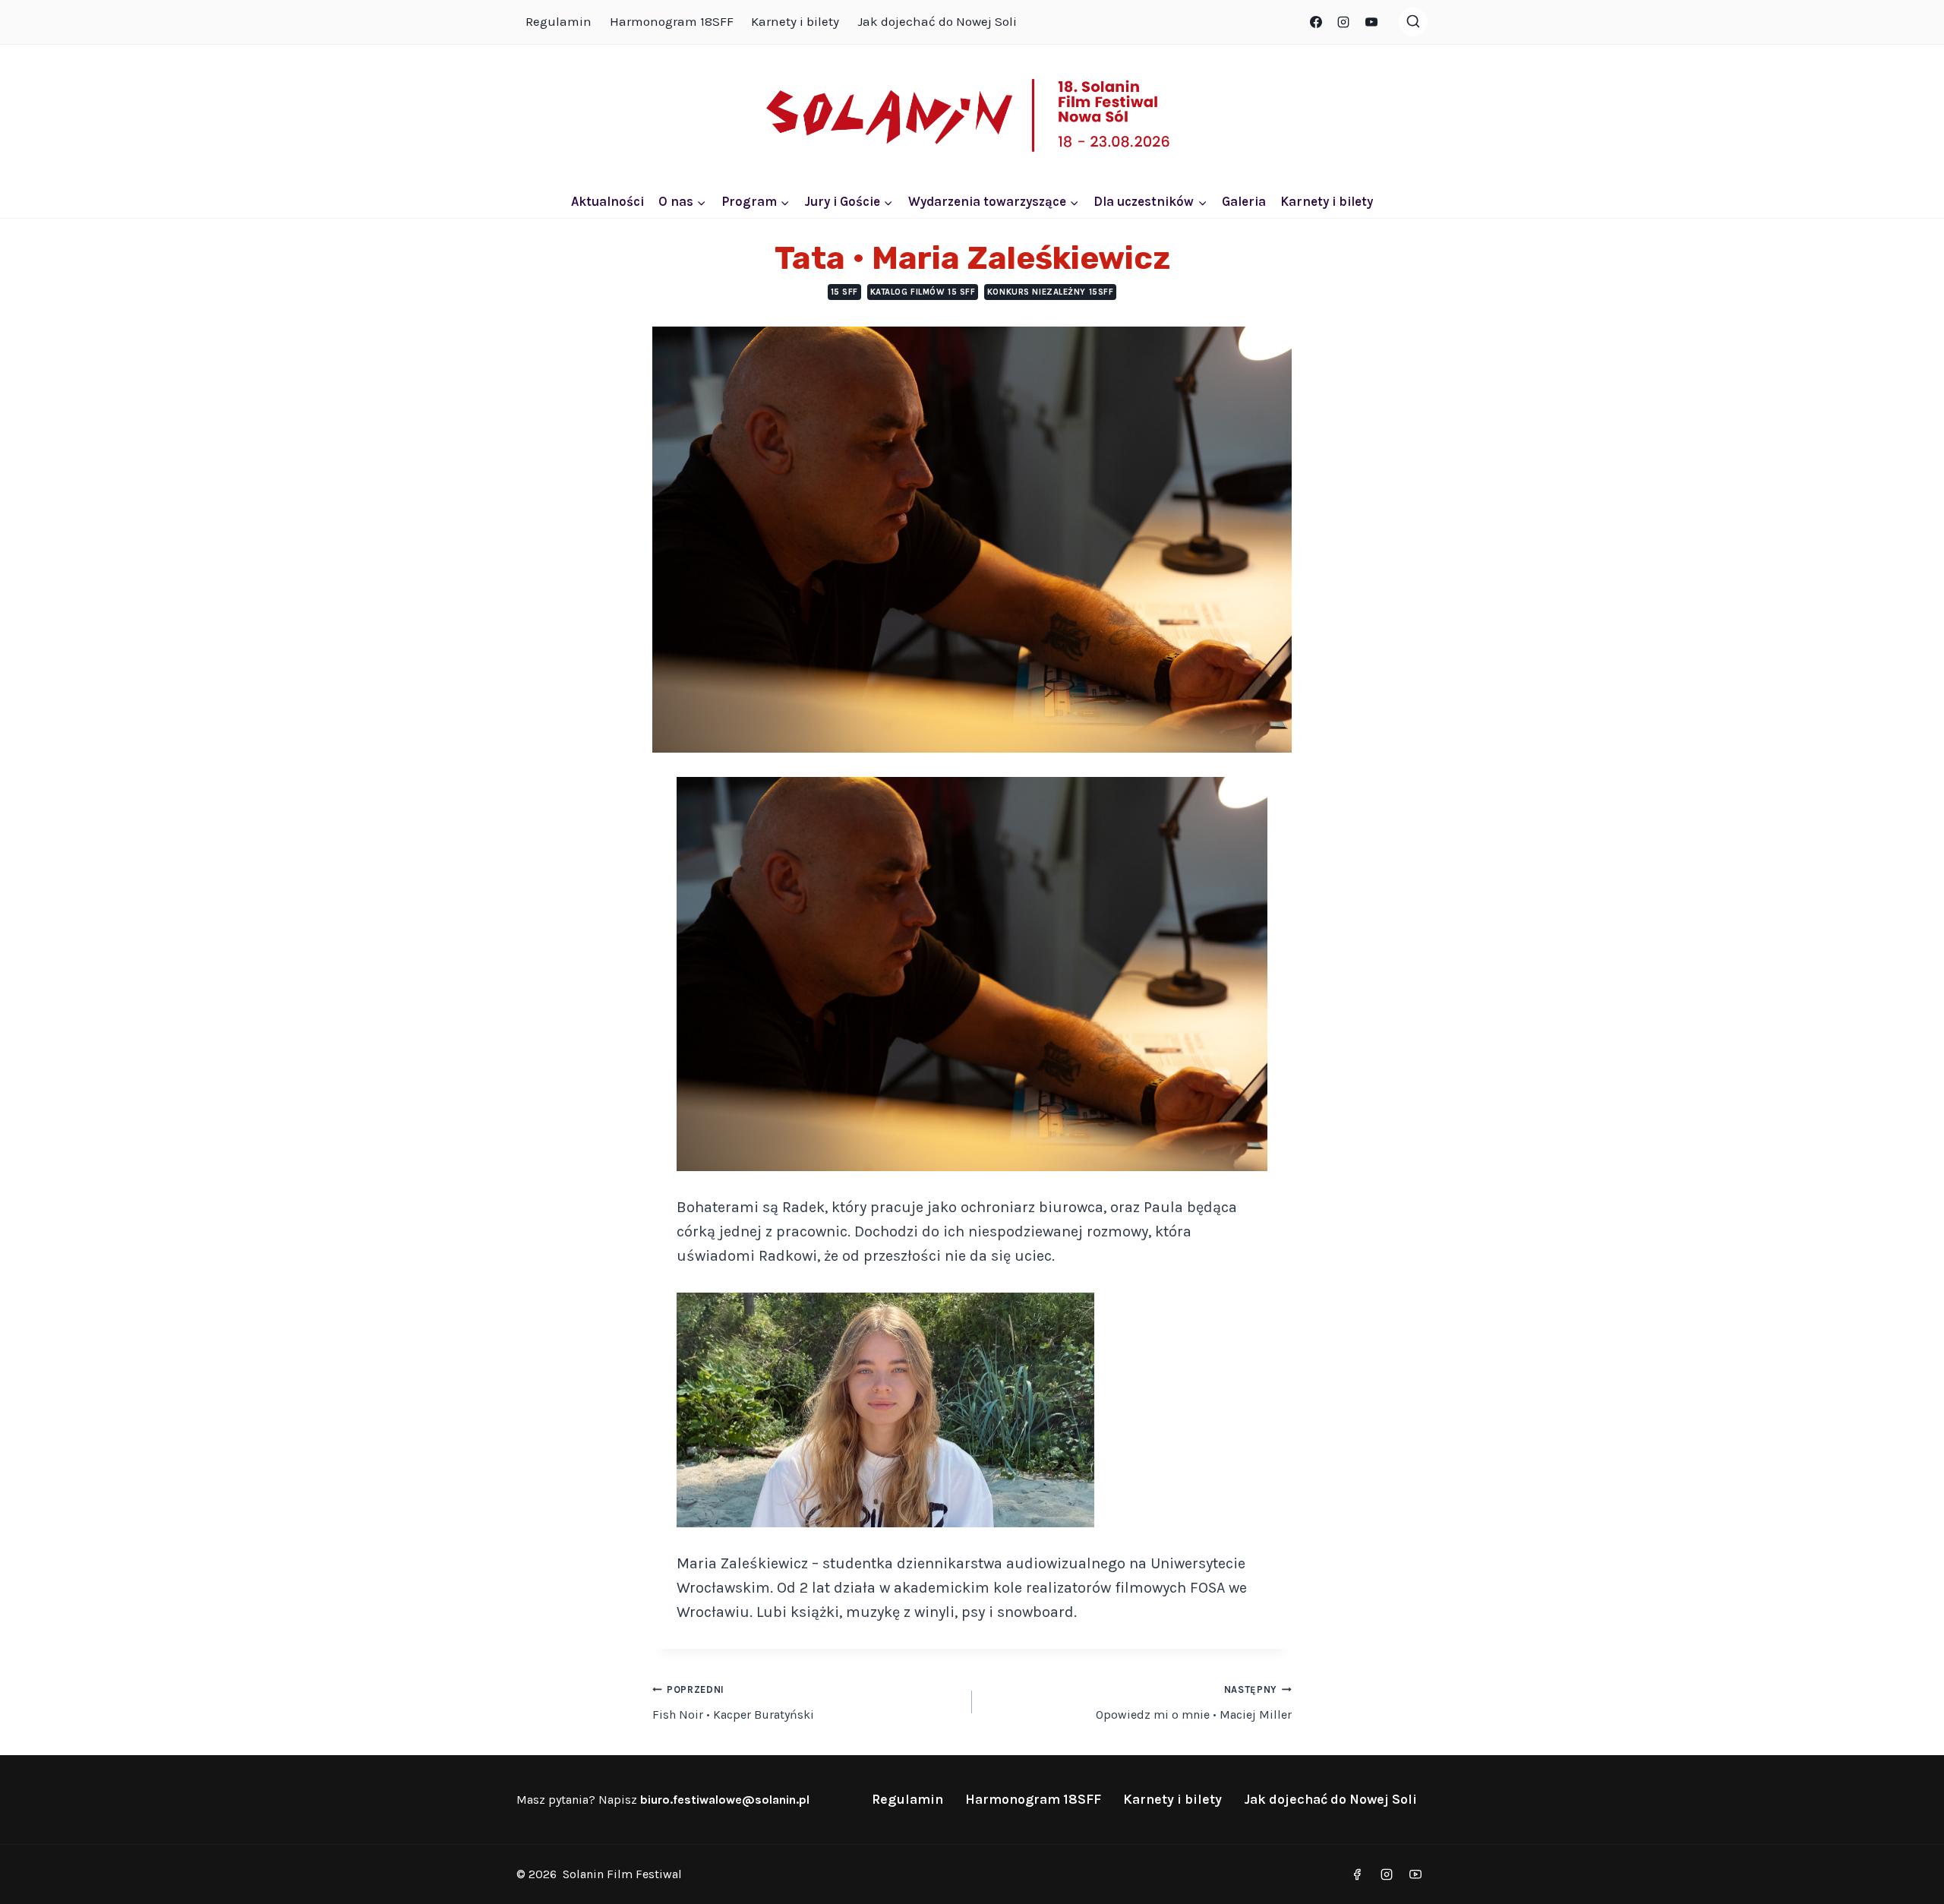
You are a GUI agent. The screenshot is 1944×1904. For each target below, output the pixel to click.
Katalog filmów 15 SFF (923, 292)
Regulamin (559, 21)
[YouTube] (1371, 22)
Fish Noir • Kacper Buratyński (733, 1703)
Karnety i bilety (795, 21)
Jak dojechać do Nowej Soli (937, 21)
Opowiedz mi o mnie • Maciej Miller (1194, 1703)
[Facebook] (1316, 22)
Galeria (1244, 201)
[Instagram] (1343, 22)
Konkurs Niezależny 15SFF (1050, 292)
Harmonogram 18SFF (672, 21)
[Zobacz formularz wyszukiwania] (1413, 22)
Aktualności (607, 201)
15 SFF (844, 292)
